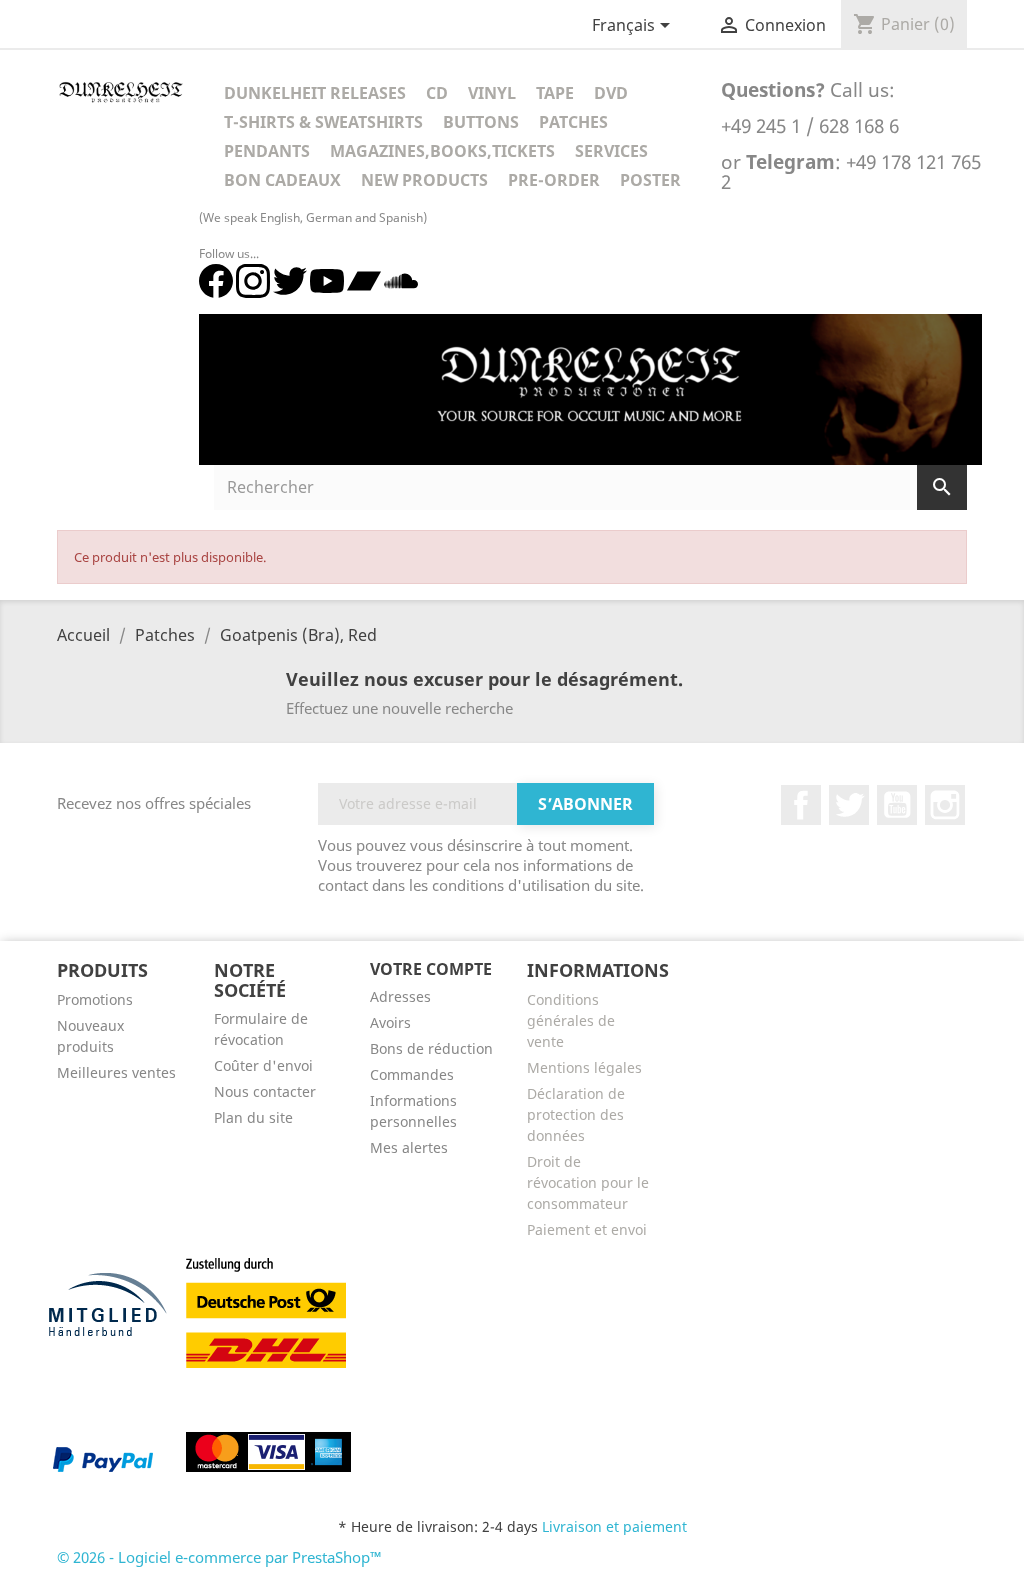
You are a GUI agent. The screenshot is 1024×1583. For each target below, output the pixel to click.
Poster (650, 180)
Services (611, 151)
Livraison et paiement (614, 1526)
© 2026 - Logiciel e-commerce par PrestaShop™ (219, 1557)
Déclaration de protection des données (576, 1114)
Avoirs (390, 1022)
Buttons (481, 122)
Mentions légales (584, 1067)
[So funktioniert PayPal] (103, 1459)
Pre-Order (554, 180)
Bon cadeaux (282, 180)
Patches (573, 122)
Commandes (412, 1074)
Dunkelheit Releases (315, 93)
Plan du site (253, 1117)
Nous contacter (265, 1091)
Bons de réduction (431, 1048)
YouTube (897, 805)
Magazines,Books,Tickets (442, 151)
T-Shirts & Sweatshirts (323, 122)
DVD (611, 93)
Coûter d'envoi (263, 1065)
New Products (424, 180)
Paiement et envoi (587, 1229)
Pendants (267, 151)
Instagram (945, 805)
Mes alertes (409, 1147)
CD (437, 93)
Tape (555, 93)
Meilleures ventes (116, 1072)
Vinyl (492, 93)
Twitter (849, 805)
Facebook (801, 805)
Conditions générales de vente (571, 1020)
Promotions (95, 999)
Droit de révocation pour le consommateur (588, 1182)
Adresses (400, 996)
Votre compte (431, 969)
